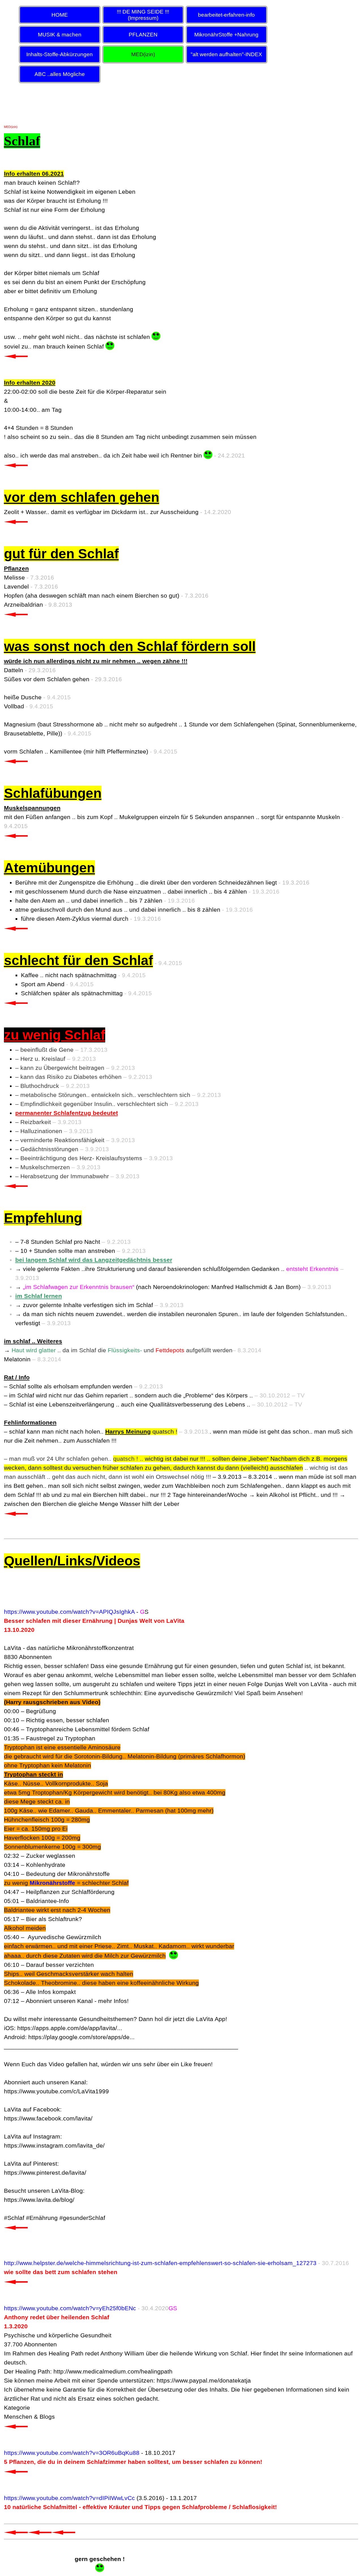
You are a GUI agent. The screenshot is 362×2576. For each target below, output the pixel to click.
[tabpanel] (181, 1341)
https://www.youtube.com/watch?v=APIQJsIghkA (69, 1612)
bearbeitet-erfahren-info (226, 15)
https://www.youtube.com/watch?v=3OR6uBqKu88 (72, 2453)
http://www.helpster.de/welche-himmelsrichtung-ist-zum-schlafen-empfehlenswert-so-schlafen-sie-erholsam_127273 (160, 2263)
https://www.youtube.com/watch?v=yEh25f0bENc (70, 2308)
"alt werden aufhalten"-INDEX (226, 54)
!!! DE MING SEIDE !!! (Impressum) (143, 15)
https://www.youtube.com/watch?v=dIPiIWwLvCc (69, 2498)
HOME (60, 15)
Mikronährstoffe (52, 1883)
